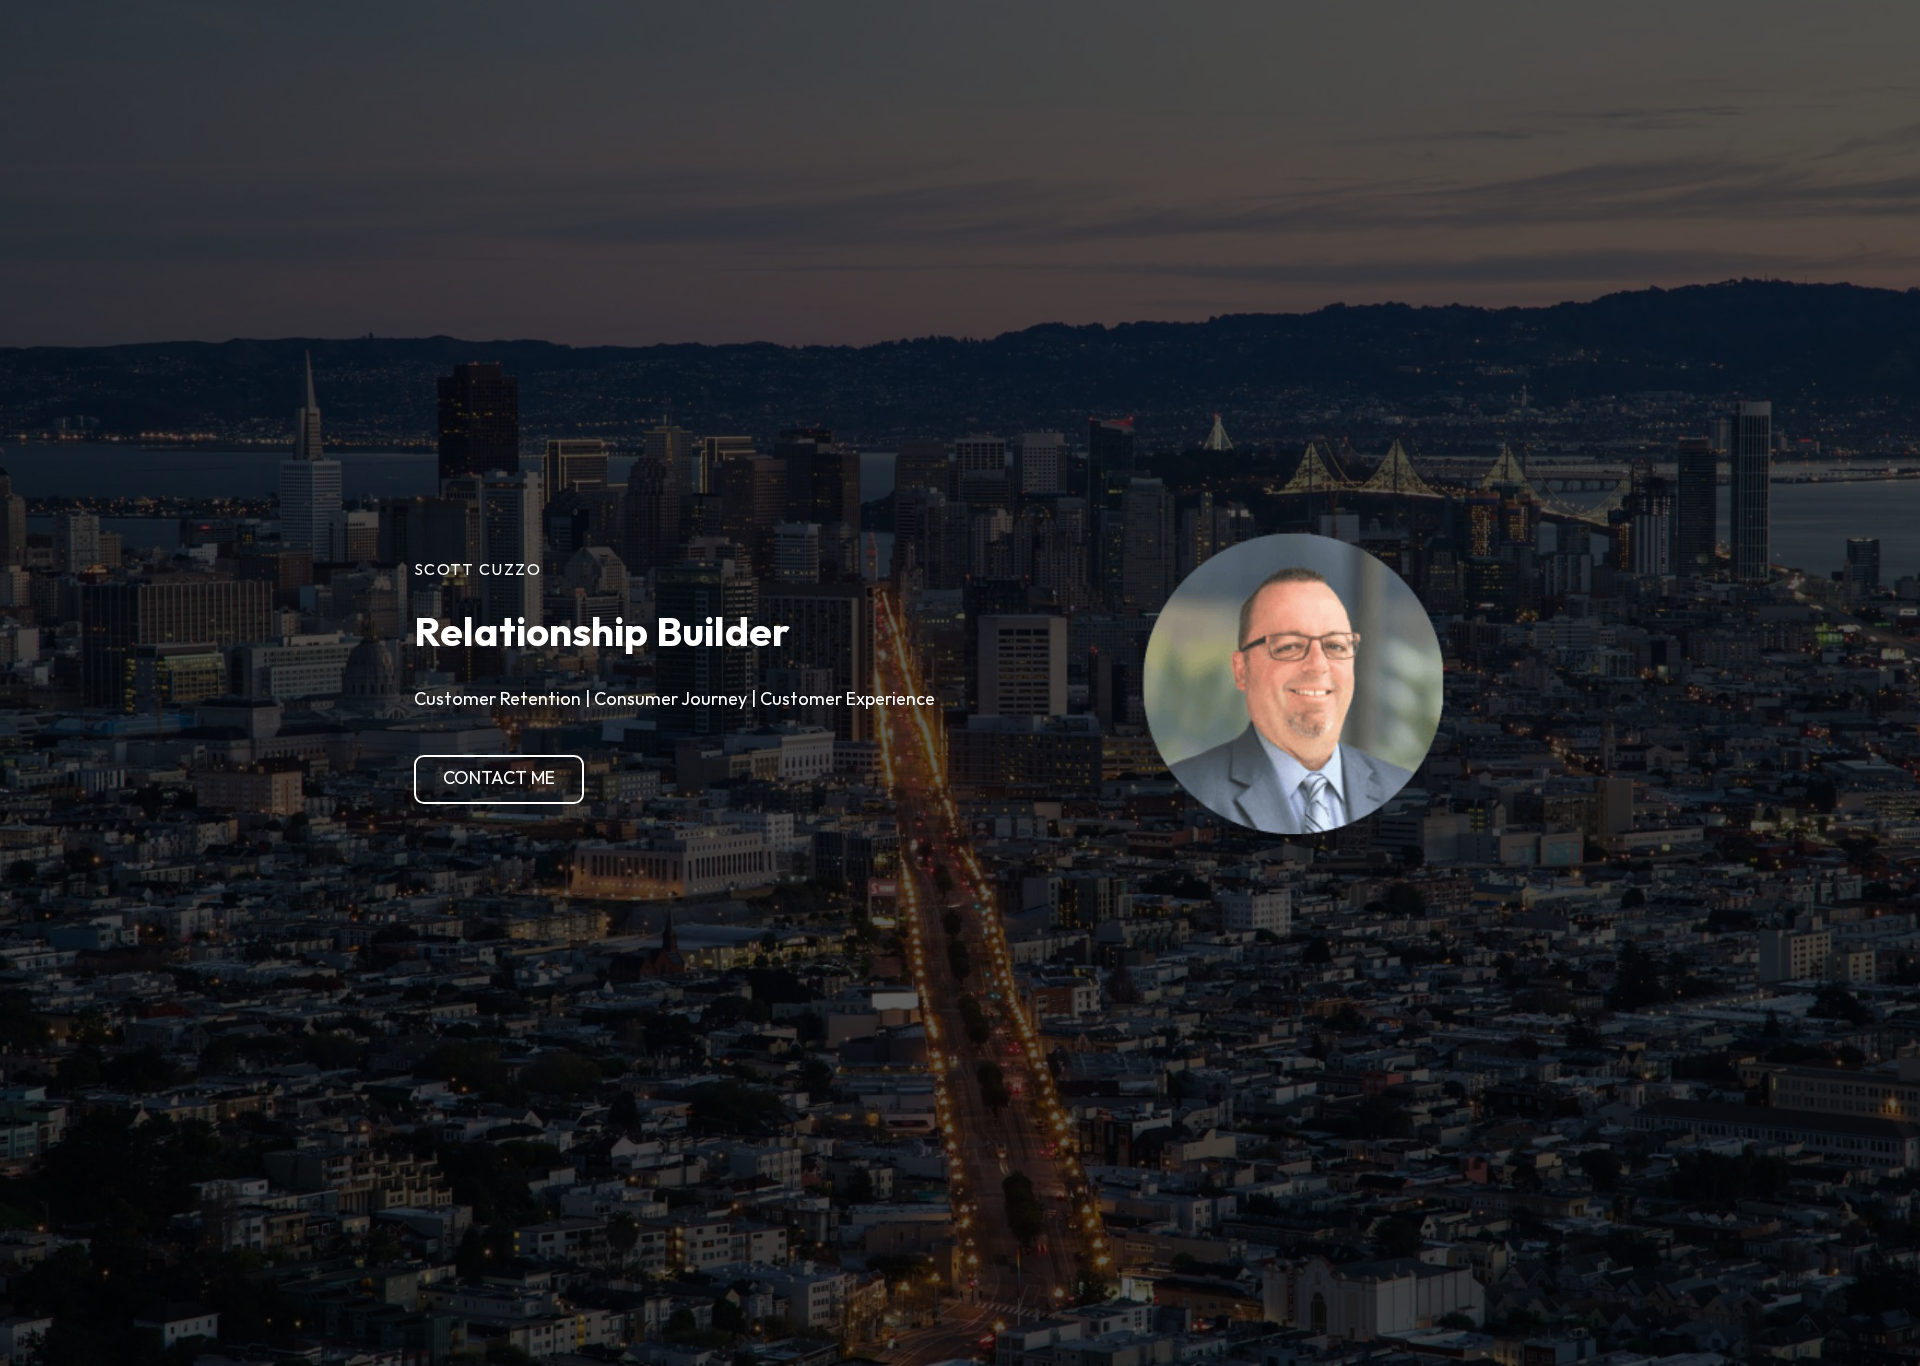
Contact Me (499, 778)
